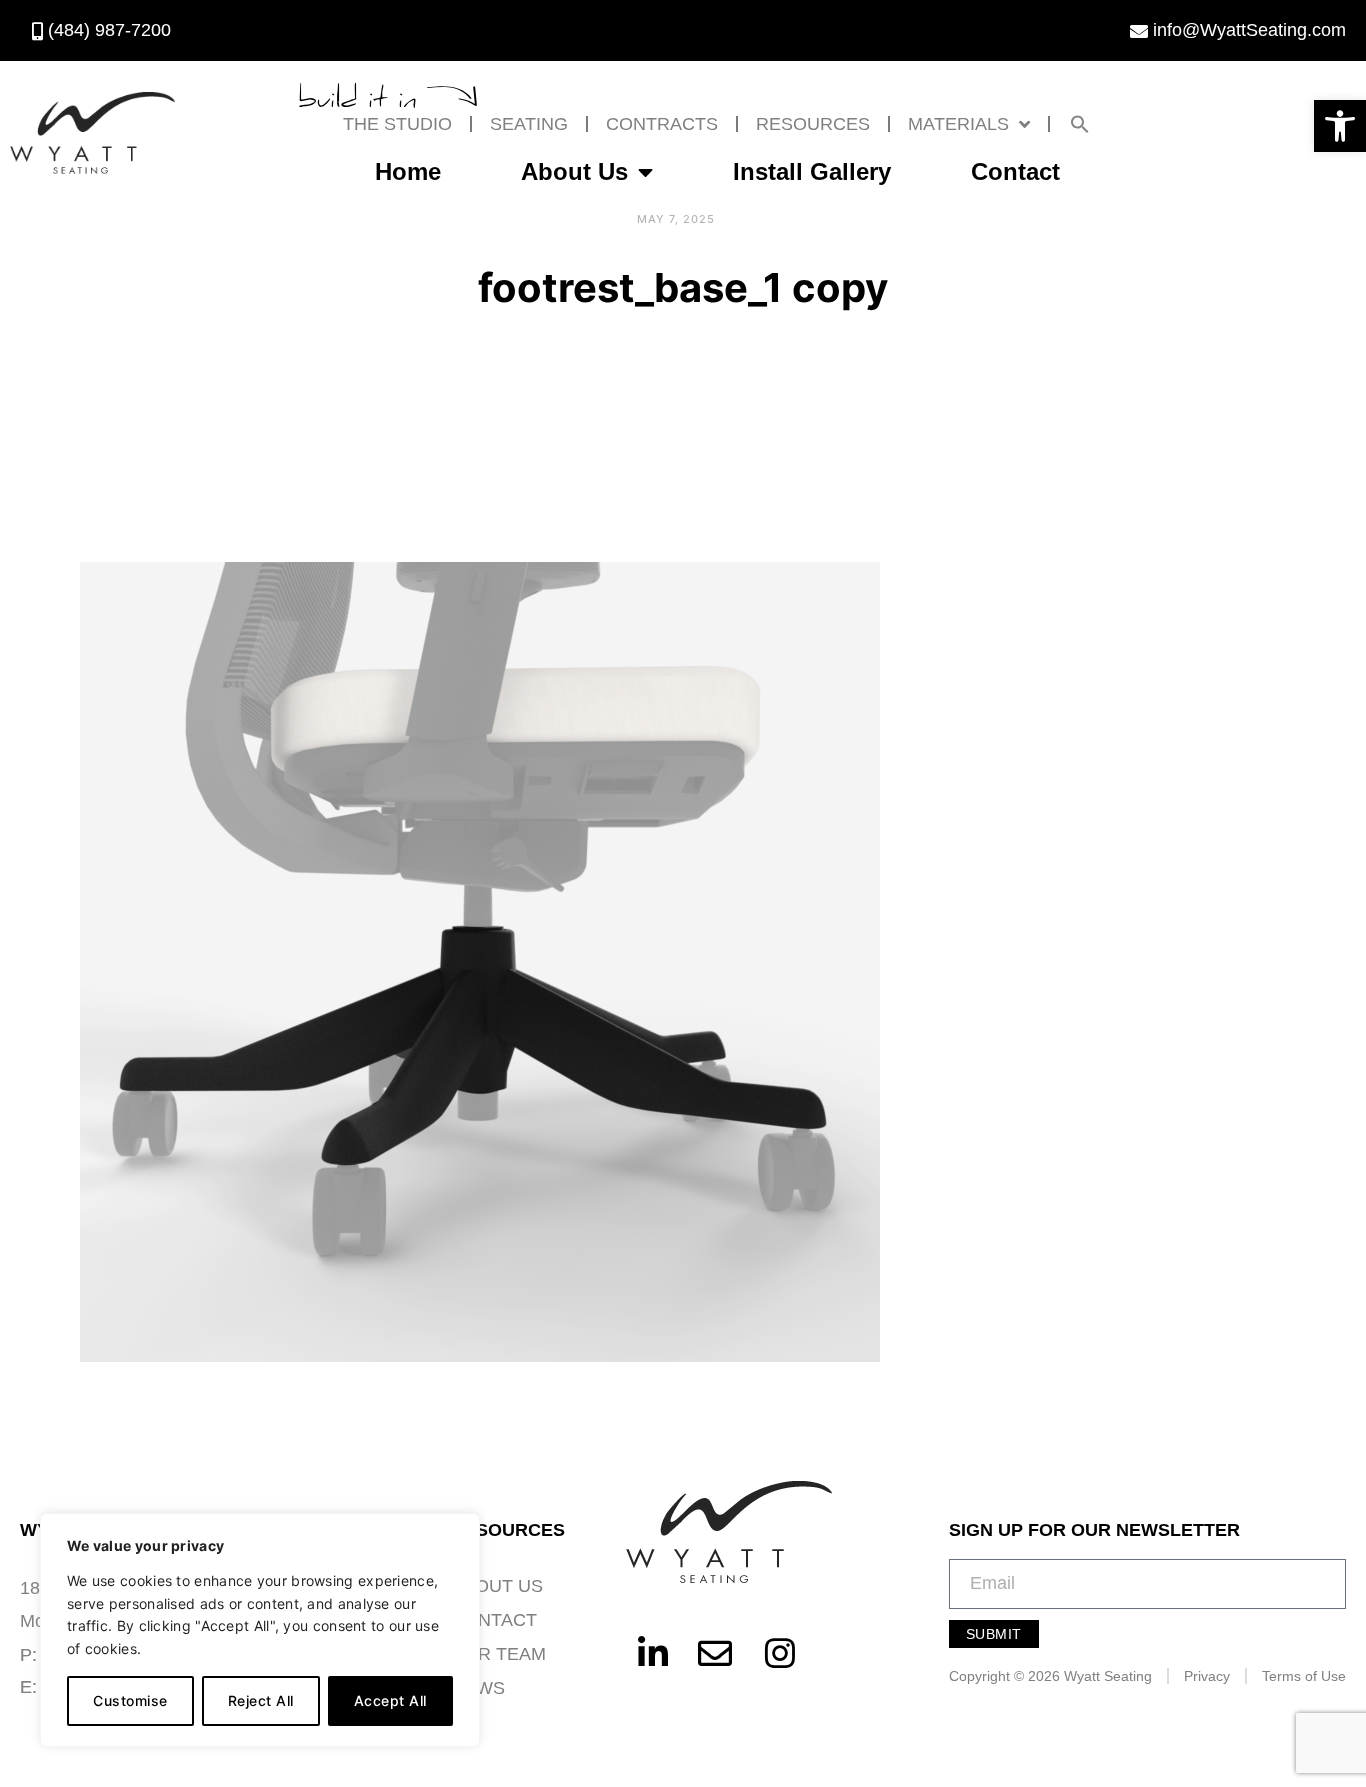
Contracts (662, 124)
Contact (1015, 171)
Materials (958, 124)
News (478, 1688)
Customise (130, 1700)
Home (408, 171)
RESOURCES (813, 124)
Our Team (498, 1654)
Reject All (261, 1700)
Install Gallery (812, 171)
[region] (260, 1630)
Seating (529, 124)
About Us (574, 171)
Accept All (390, 1700)
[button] (1340, 126)
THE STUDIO (397, 124)
